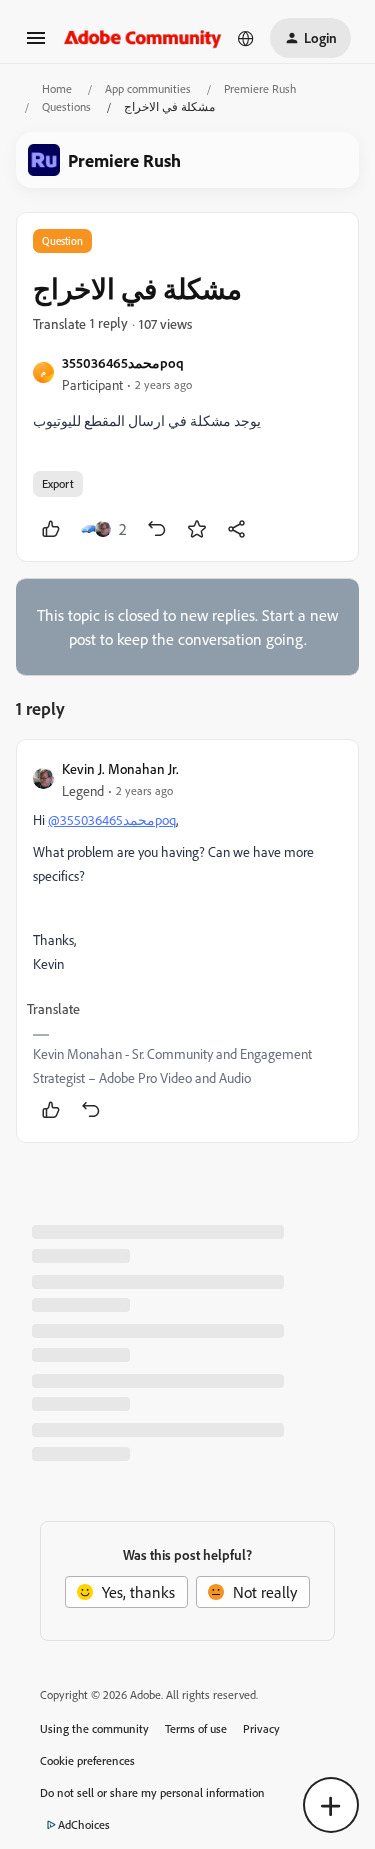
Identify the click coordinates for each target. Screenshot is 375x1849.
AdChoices (84, 1824)
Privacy (261, 1728)
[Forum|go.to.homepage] (143, 37)
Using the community (94, 1728)
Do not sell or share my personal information (152, 1792)
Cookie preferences (87, 1760)
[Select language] (246, 38)
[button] (36, 44)
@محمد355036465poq (112, 819)
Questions (66, 106)
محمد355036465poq (123, 362)
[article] (187, 941)
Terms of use (196, 1728)
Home (57, 88)
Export (58, 483)
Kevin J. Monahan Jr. (120, 768)
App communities (148, 88)
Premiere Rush (260, 88)
